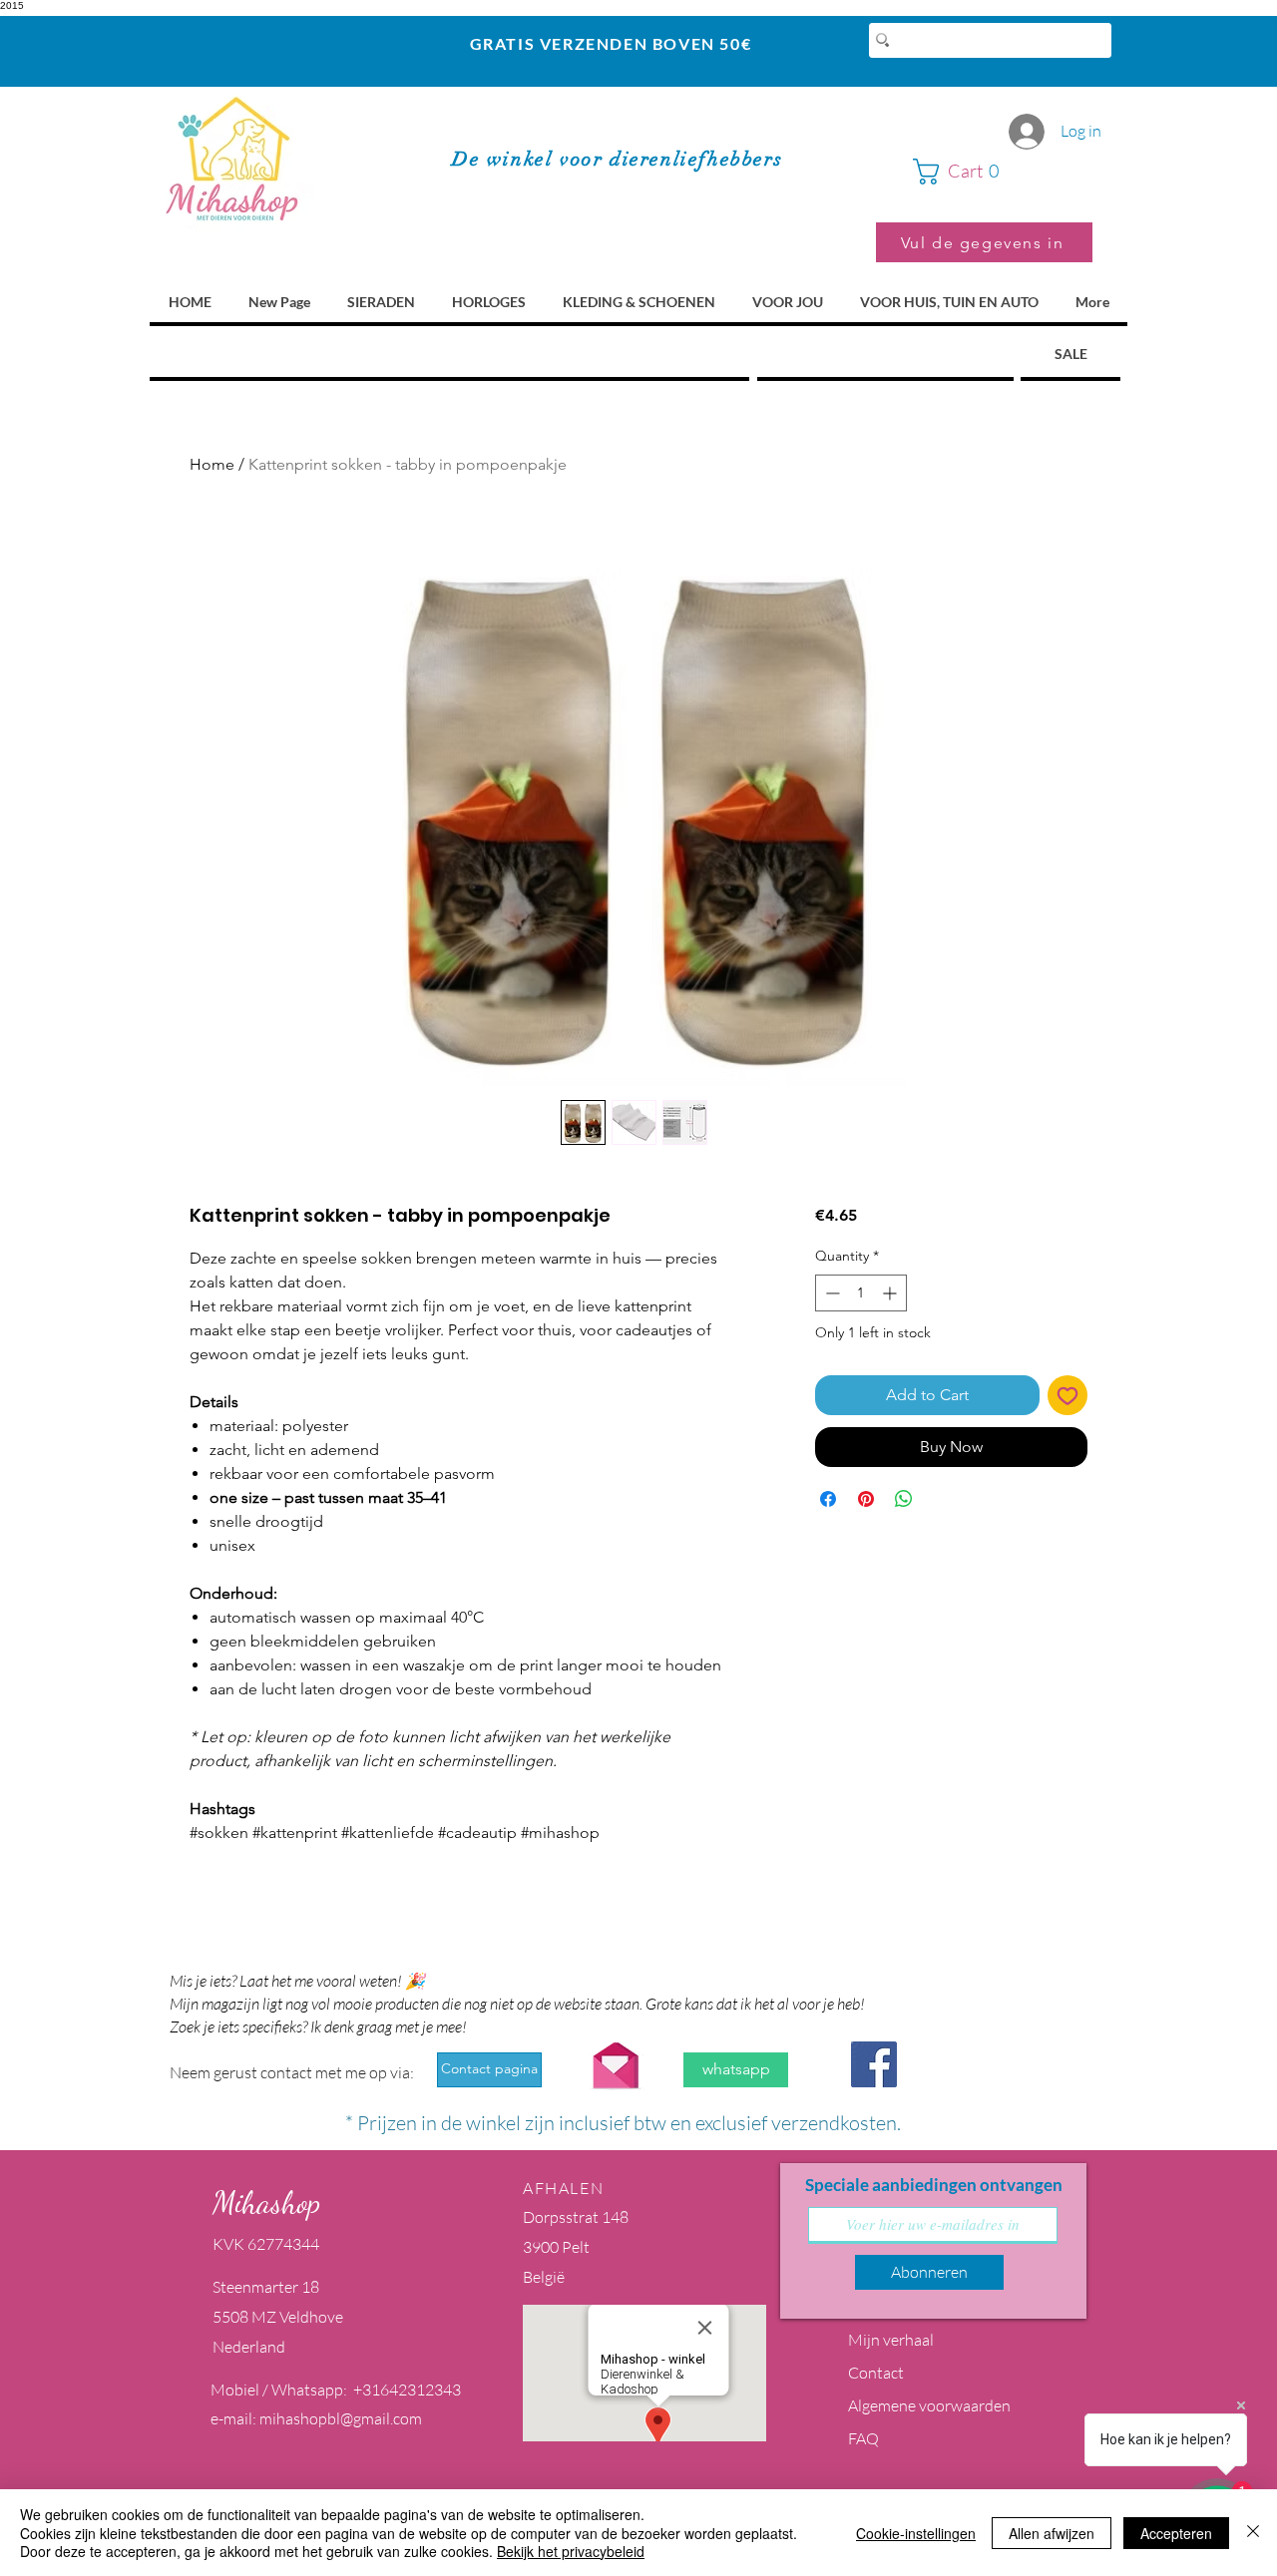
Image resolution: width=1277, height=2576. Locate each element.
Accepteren (1176, 2533)
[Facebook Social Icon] (874, 2064)
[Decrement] (831, 1293)
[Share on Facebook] (828, 1499)
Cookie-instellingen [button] (916, 2533)
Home (212, 464)
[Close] (1253, 2533)
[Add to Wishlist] (1067, 1395)
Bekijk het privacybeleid (571, 2551)
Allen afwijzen (1052, 2533)
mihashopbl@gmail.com (341, 2418)
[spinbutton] (861, 1293)
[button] (1003, 172)
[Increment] (891, 1293)
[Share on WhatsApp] (904, 1499)
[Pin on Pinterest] (866, 1499)
